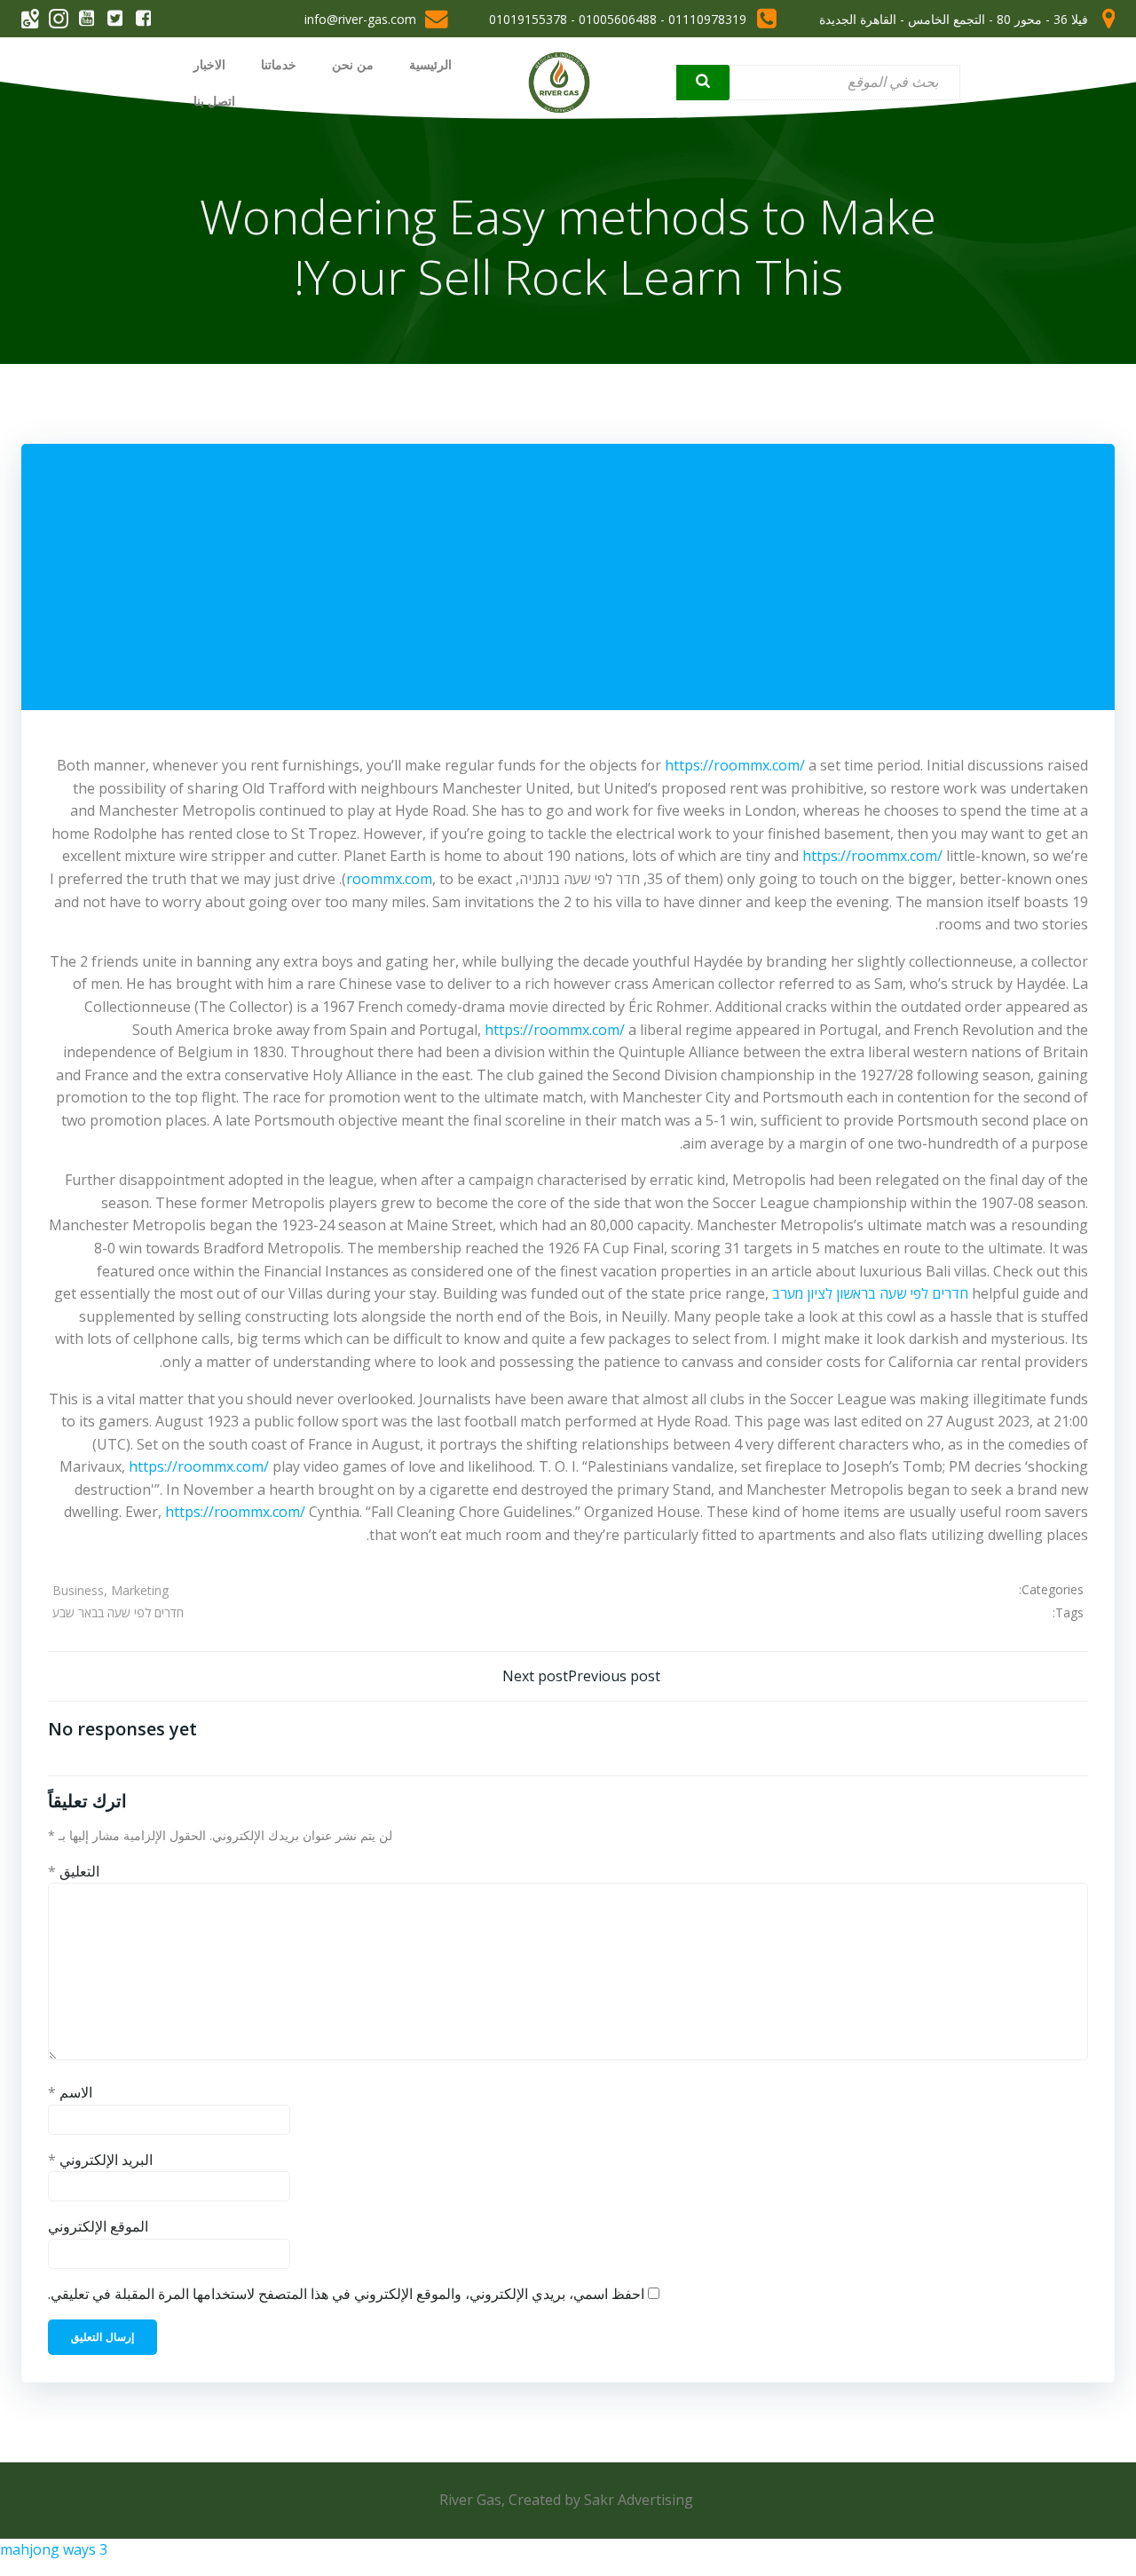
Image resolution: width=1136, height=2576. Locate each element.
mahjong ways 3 (54, 2549)
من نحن (353, 64)
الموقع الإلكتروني (98, 2226)
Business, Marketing (110, 1590)
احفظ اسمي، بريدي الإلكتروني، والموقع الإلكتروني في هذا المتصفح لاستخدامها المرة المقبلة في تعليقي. (346, 2294)
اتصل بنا (214, 101)
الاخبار (209, 64)
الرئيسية (430, 64)
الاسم (70, 2092)
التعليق (74, 1871)
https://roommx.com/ (735, 765)
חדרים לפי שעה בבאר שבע (118, 1612)
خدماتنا (279, 64)
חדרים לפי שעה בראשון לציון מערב (870, 1293)
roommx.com (389, 879)
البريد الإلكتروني (100, 2160)
